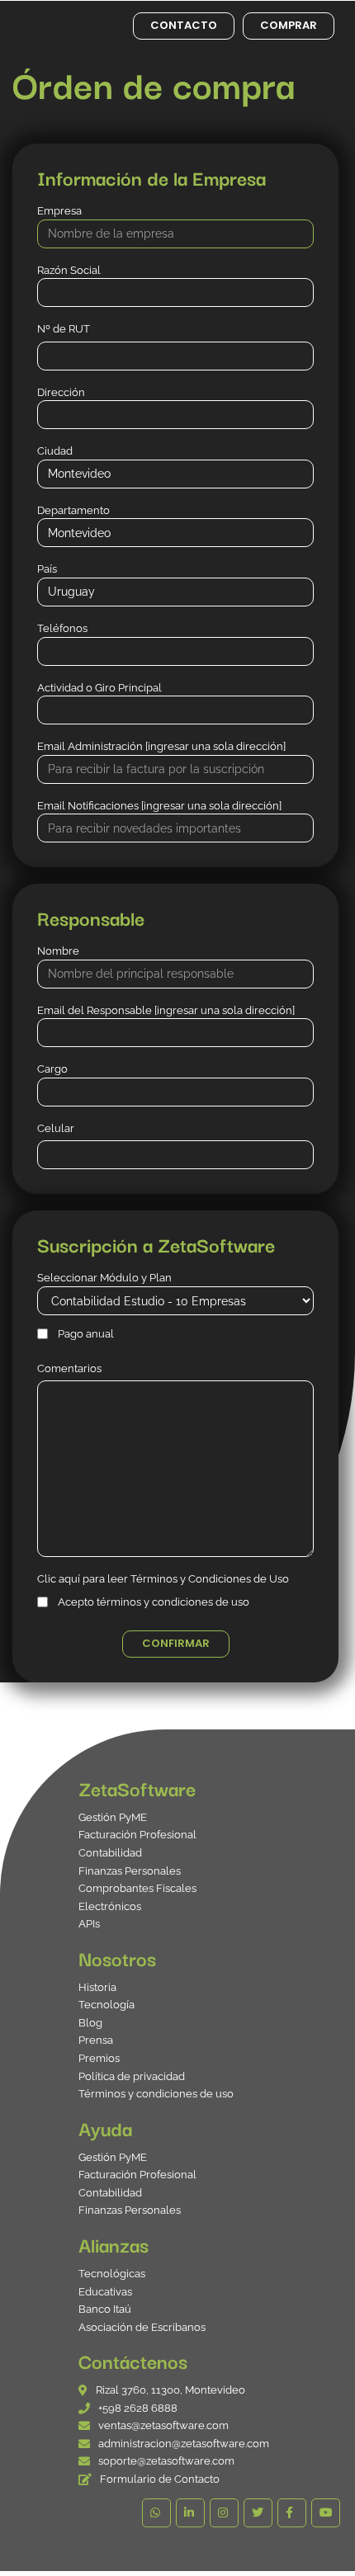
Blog (90, 2023)
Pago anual (86, 1334)
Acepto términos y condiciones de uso (154, 1602)
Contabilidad (110, 1853)
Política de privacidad (132, 2076)
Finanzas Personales (130, 1871)
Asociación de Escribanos (142, 2327)
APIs (89, 1924)
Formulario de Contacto (160, 2479)
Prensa (96, 2040)
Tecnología (106, 2005)
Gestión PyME (113, 1817)
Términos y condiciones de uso (156, 2094)
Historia (97, 1987)
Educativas (105, 2292)
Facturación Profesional (137, 1835)
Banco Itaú (105, 2309)
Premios (99, 2058)
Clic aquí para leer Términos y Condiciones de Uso (163, 1579)
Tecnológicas (112, 2274)
